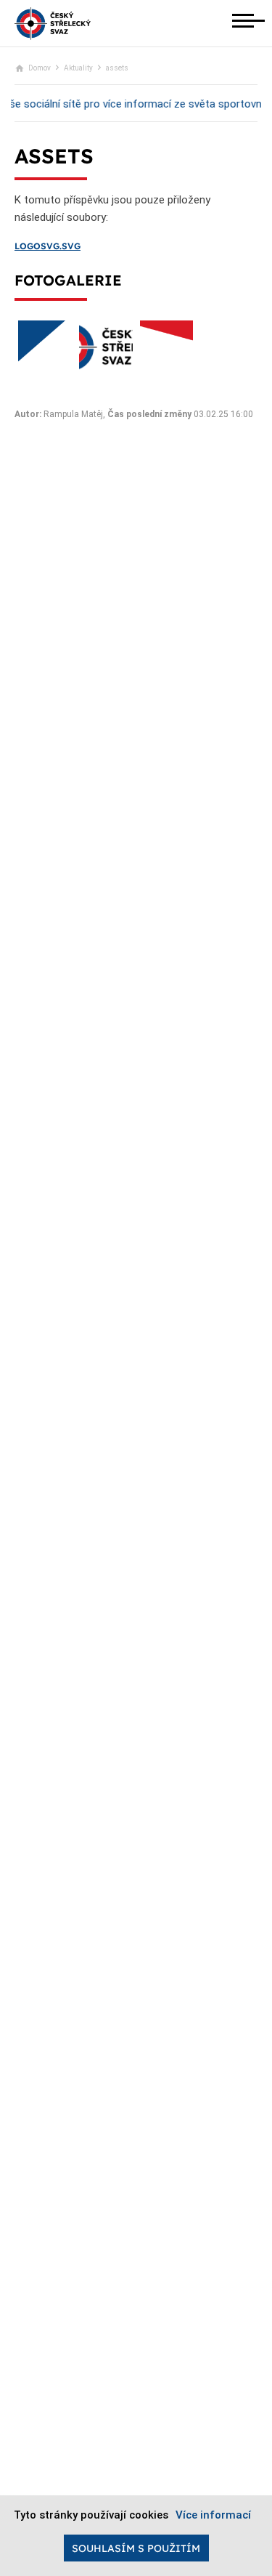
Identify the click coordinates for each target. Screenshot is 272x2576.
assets (117, 68)
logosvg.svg (48, 246)
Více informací (213, 2515)
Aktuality (78, 68)
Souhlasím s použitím (136, 2548)
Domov (40, 68)
